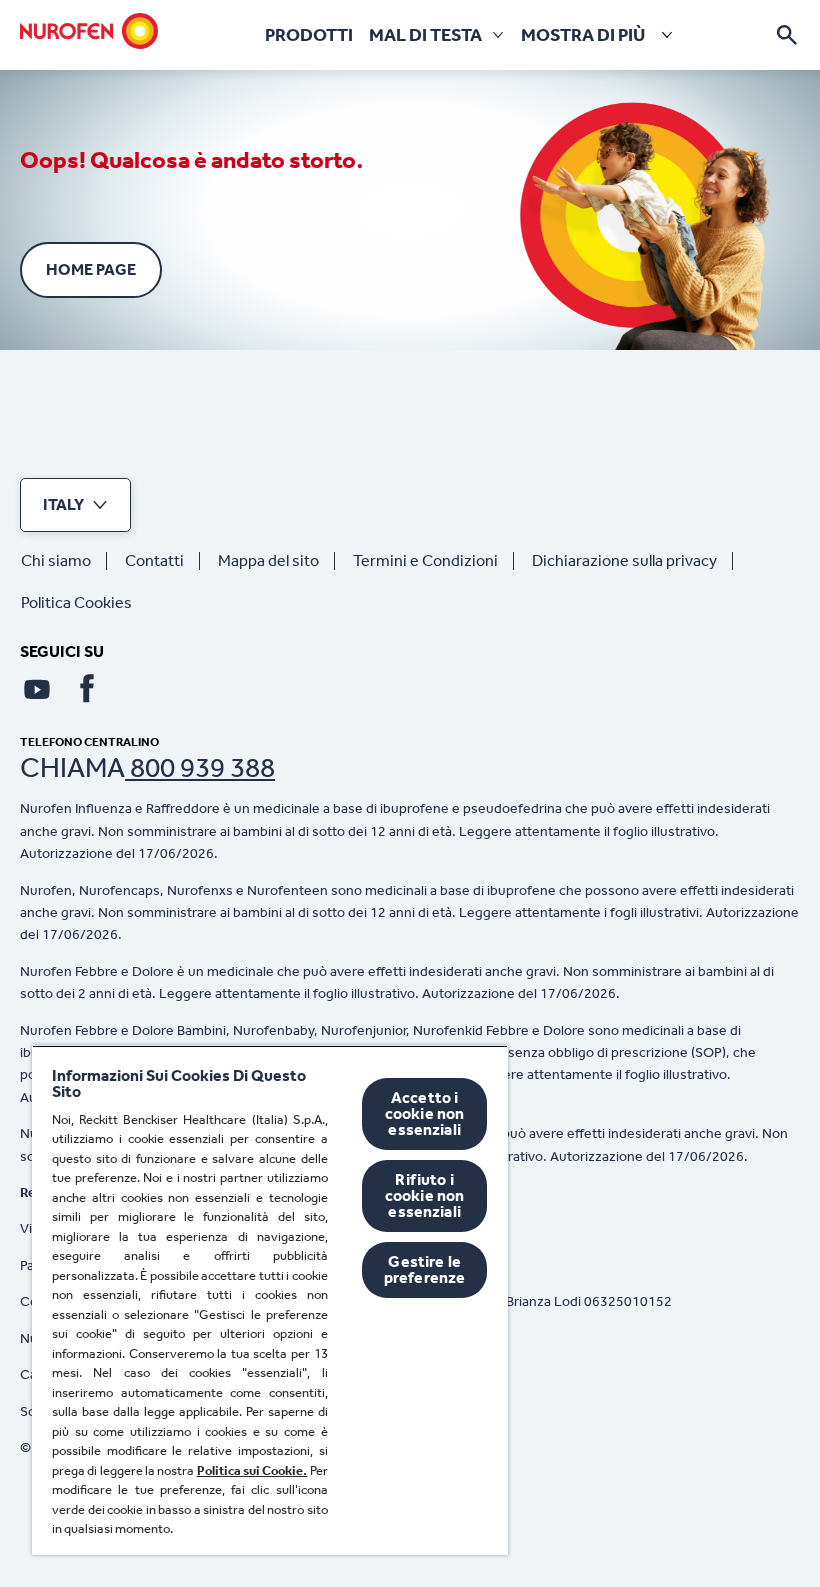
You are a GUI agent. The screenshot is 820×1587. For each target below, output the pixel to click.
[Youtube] (37, 689)
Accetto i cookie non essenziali (425, 1113)
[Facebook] (87, 689)
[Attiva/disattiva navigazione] (787, 35)
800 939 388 (200, 767)
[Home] (89, 31)
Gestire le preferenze (425, 1269)
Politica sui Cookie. (252, 1470)
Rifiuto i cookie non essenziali (425, 1195)
